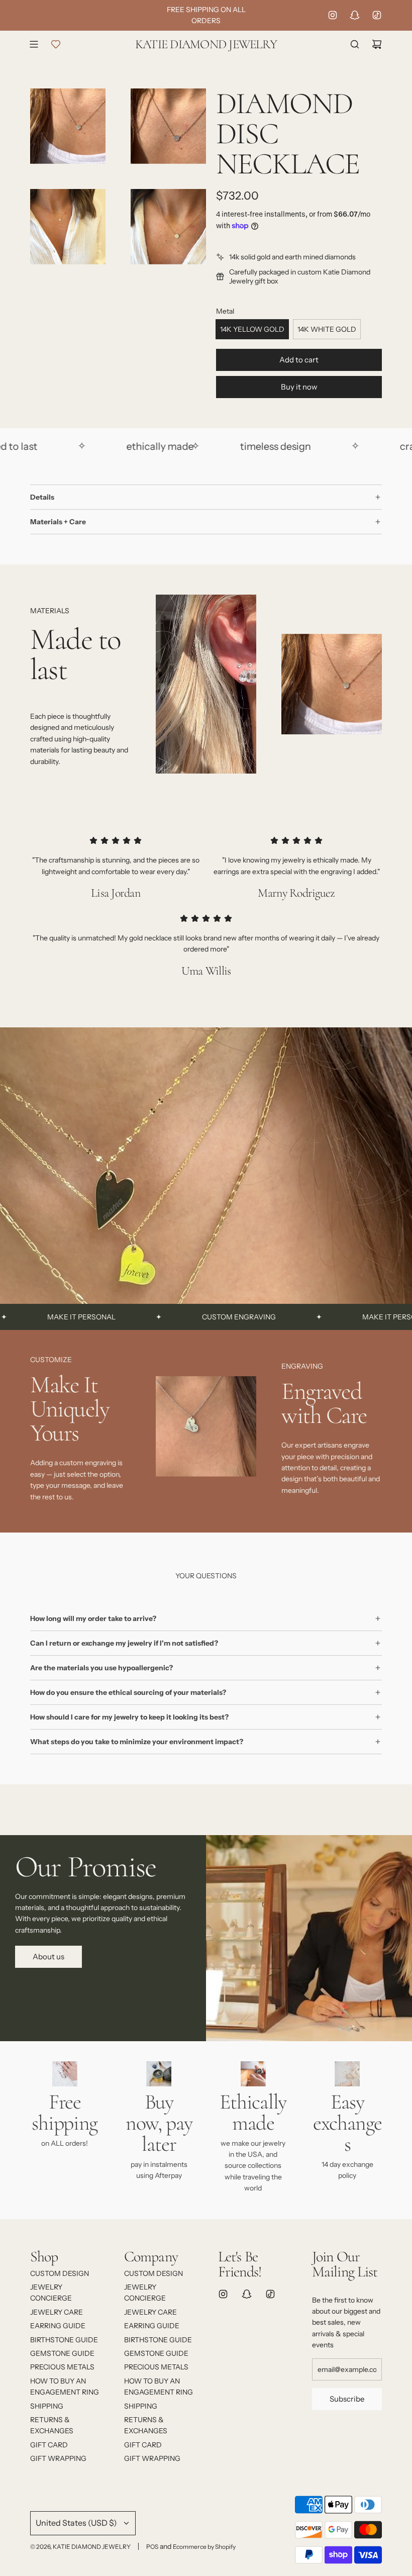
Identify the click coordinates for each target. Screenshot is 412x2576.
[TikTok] (377, 15)
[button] (41, 1430)
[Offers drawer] (56, 44)
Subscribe (347, 2399)
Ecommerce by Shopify (204, 2547)
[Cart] (377, 44)
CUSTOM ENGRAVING (179, 1317)
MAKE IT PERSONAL (336, 1317)
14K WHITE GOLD (327, 329)
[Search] (355, 44)
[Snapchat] (355, 15)
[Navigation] (34, 44)
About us (48, 1957)
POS (152, 2547)
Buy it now (299, 387)
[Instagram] (333, 15)
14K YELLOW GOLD (252, 329)
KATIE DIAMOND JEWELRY (206, 44)
